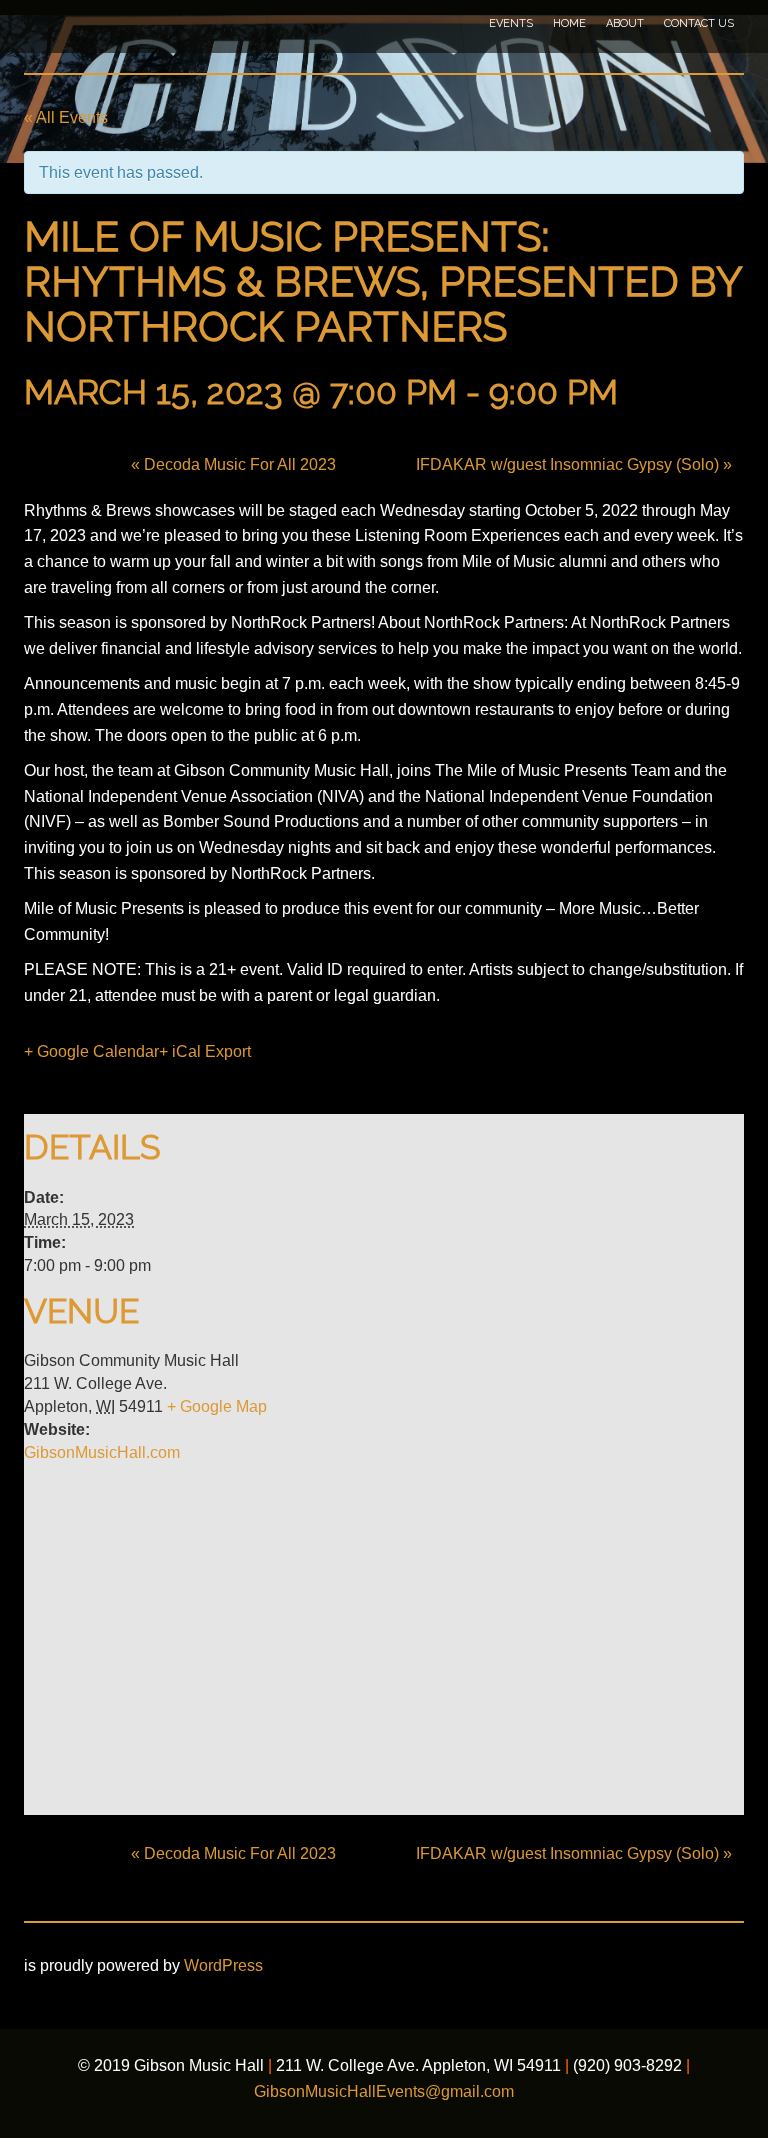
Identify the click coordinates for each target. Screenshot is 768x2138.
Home (569, 23)
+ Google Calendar (91, 1051)
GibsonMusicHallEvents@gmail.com (384, 2091)
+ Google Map (217, 1406)
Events (511, 23)
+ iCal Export (205, 1051)
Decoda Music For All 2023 (233, 464)
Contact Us (699, 23)
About (625, 23)
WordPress (223, 1965)
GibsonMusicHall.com (102, 1452)
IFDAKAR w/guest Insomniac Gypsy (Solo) (574, 464)
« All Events (66, 117)
